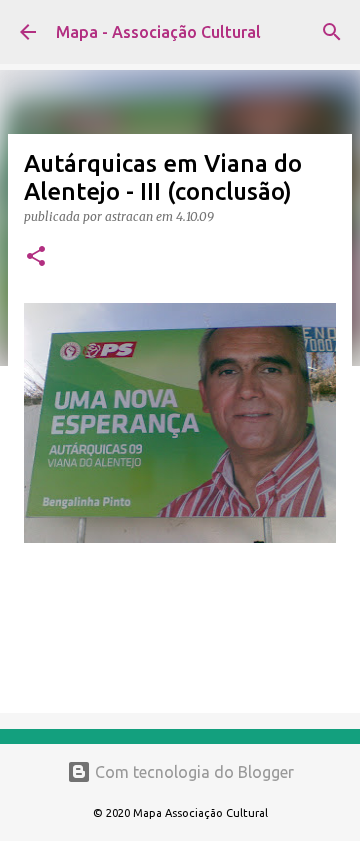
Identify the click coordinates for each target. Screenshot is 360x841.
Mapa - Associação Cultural (158, 32)
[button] (36, 257)
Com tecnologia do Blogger (192, 772)
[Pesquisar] (332, 32)
